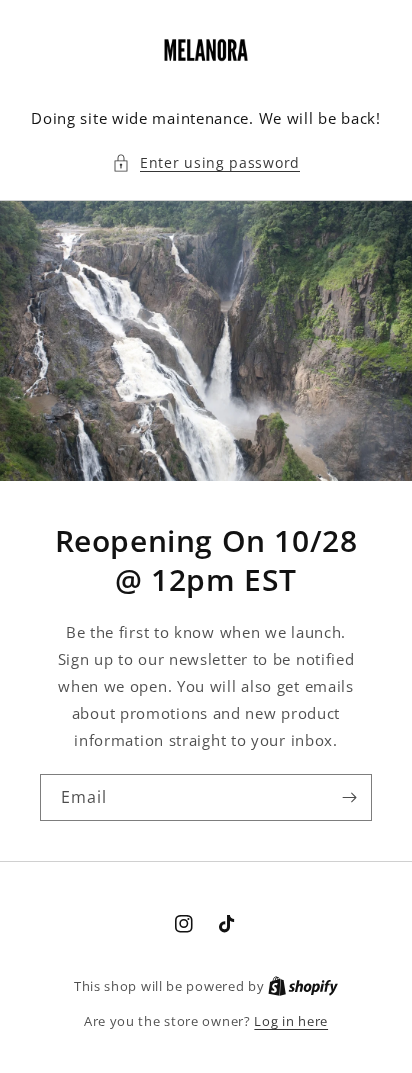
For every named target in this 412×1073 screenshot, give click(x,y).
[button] (206, 162)
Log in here (291, 1021)
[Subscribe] (349, 797)
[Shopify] (303, 986)
